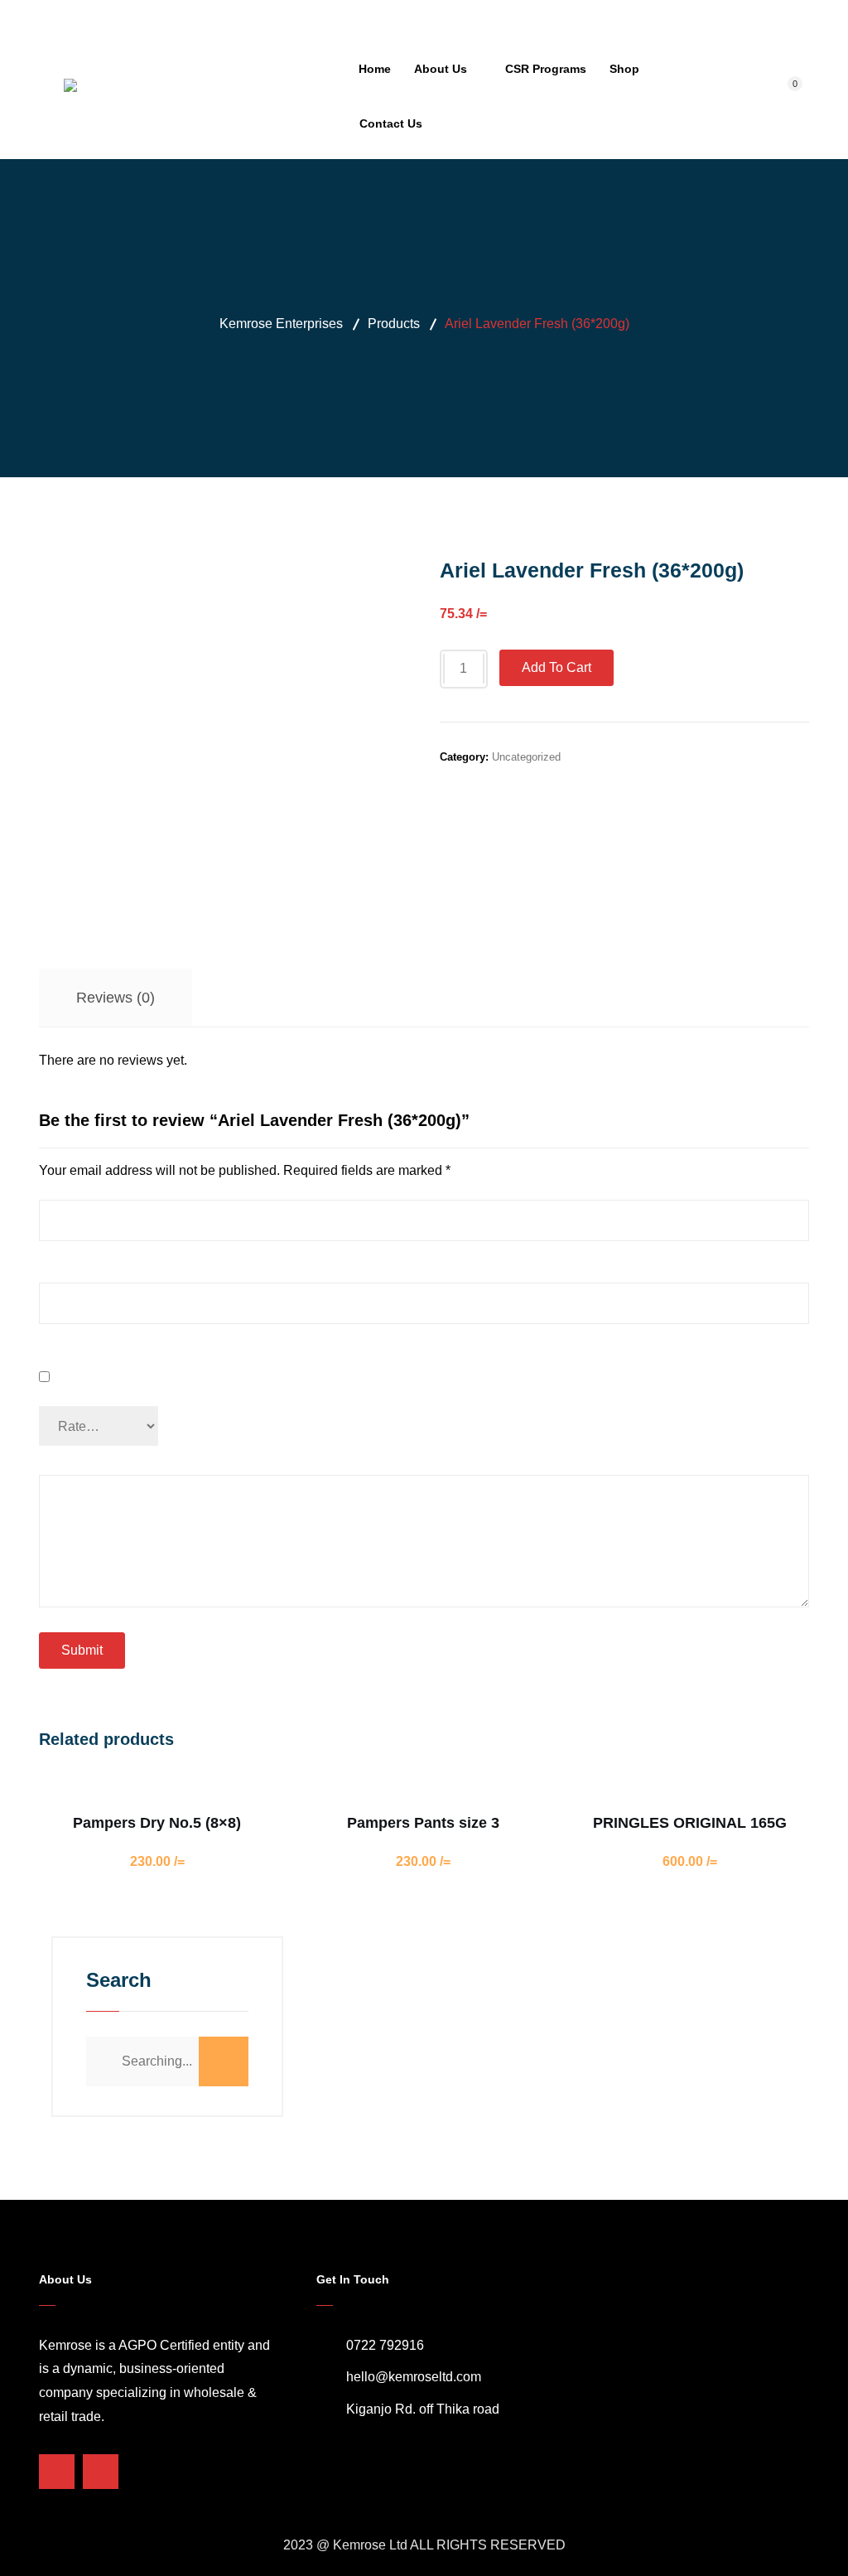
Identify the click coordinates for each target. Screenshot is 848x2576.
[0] (787, 96)
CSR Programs (546, 69)
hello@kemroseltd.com (414, 2377)
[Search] (224, 2061)
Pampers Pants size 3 (423, 1823)
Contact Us (391, 123)
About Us (441, 69)
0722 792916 (385, 2345)
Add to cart (556, 667)
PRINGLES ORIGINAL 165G (690, 1823)
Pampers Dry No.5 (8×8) (157, 1823)
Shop (624, 69)
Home (375, 69)
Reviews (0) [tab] (116, 998)
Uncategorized (526, 757)
